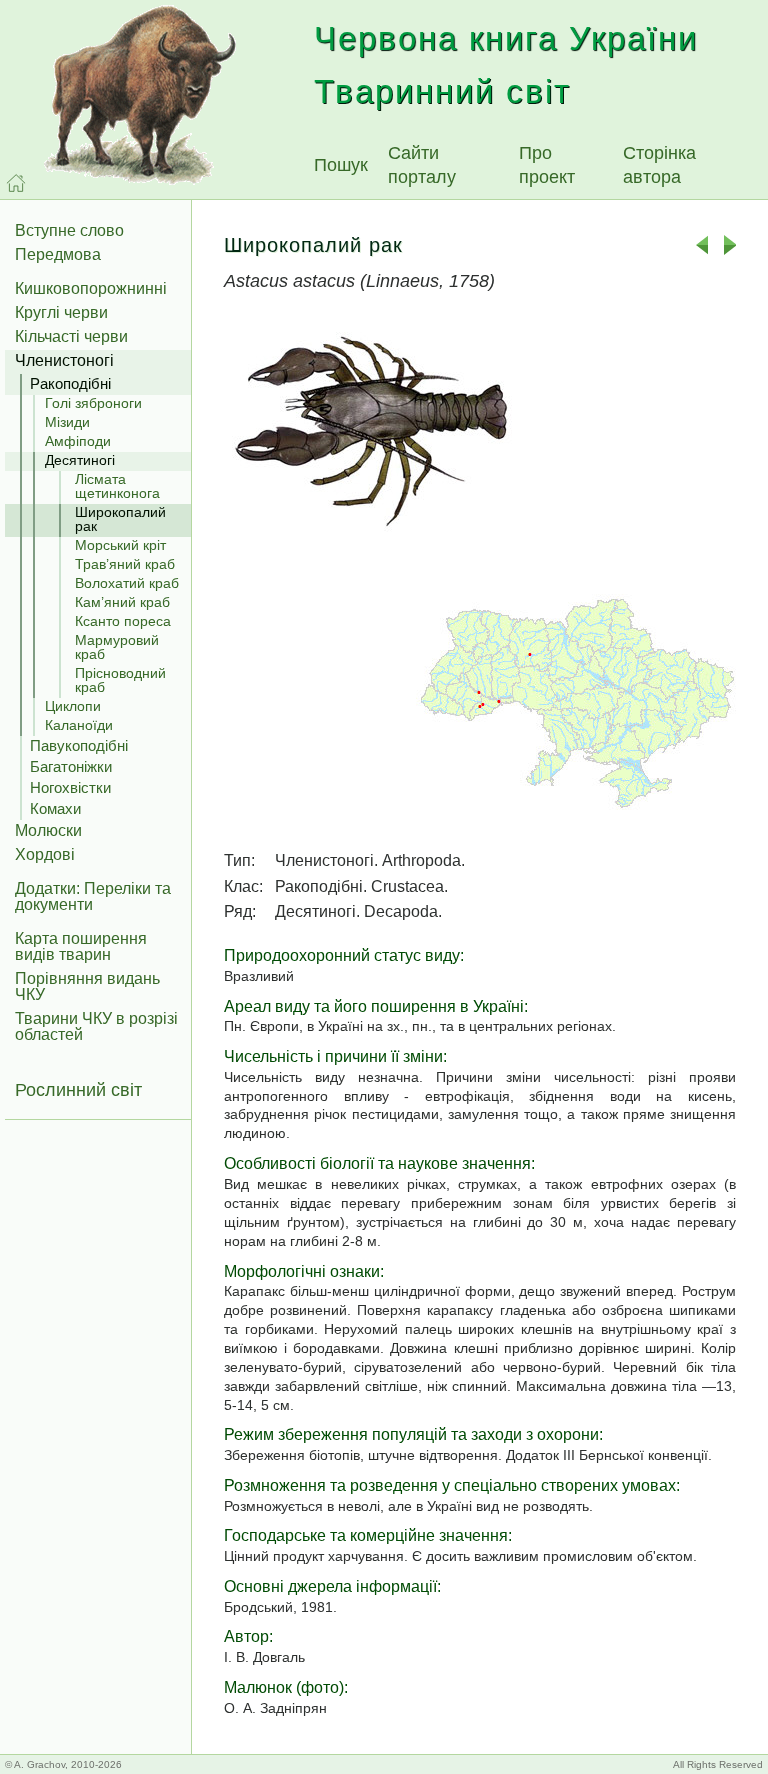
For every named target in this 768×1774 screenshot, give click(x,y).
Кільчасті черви (71, 336)
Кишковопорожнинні (91, 288)
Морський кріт (120, 545)
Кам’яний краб (122, 602)
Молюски (48, 830)
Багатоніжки (71, 766)
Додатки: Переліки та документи (93, 896)
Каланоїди (79, 725)
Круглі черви (61, 312)
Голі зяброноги (93, 403)
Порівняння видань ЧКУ (87, 986)
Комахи (55, 808)
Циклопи (73, 706)
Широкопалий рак (120, 519)
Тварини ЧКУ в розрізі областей (96, 1026)
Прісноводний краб (120, 680)
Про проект (547, 165)
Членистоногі (64, 360)
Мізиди (67, 422)
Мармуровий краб (117, 647)
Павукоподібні (79, 745)
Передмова (58, 254)
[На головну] (16, 183)
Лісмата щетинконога (117, 486)
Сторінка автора (659, 165)
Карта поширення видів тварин (81, 946)
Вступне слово (69, 230)
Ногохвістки (70, 787)
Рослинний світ (78, 1090)
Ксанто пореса (123, 621)
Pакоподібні (70, 383)
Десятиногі (80, 460)
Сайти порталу (422, 165)
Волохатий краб (127, 583)
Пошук (341, 165)
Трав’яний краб (125, 564)
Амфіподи (78, 441)
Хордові (45, 854)
